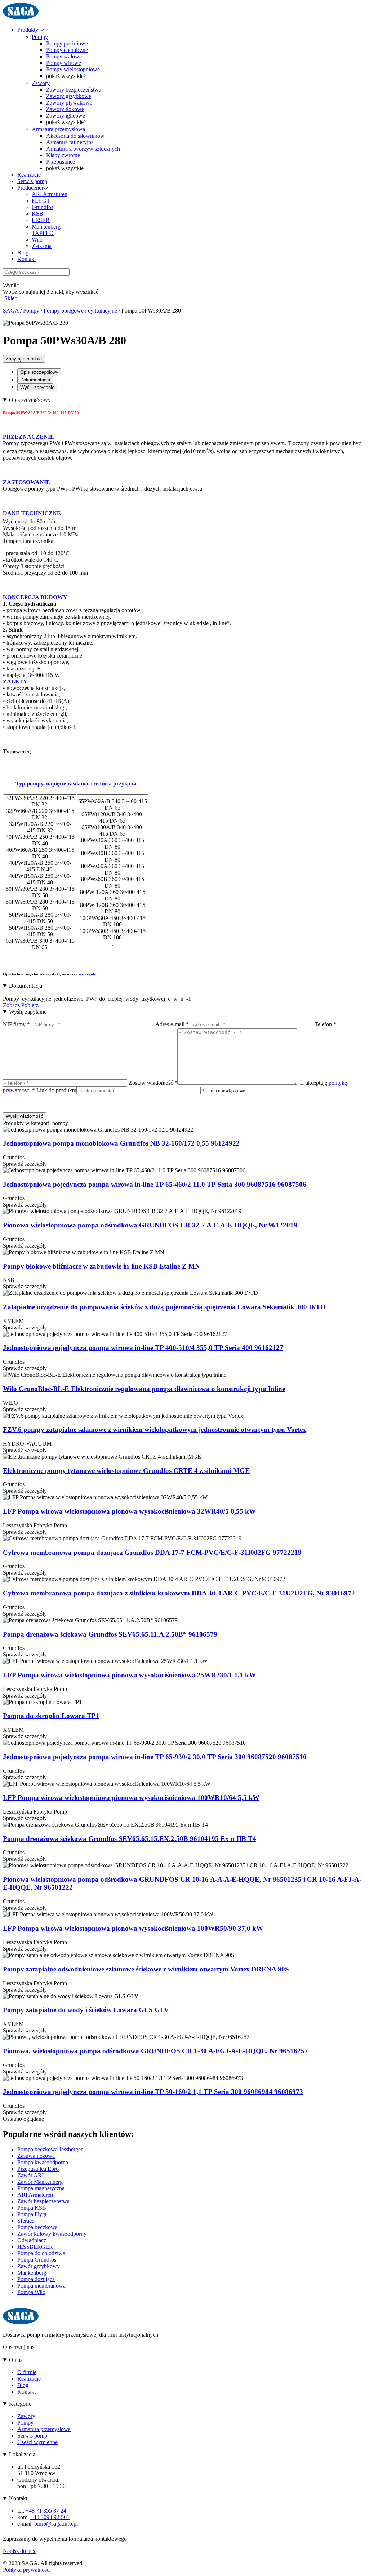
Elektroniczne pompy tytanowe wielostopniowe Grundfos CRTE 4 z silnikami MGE (126, 1471)
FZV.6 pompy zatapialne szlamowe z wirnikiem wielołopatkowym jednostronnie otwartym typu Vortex (155, 1429)
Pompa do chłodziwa (41, 2253)
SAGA (11, 311)
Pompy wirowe (64, 63)
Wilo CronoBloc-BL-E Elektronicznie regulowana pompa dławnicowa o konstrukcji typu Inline (144, 1389)
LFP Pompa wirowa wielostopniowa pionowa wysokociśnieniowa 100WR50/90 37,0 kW (133, 1928)
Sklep (10, 298)
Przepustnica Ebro (38, 2169)
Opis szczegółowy (39, 372)
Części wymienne (37, 2442)
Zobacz (11, 1005)
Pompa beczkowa (37, 2227)
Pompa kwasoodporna (43, 2162)
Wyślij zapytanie (37, 387)
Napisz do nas (20, 2551)
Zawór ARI (30, 2175)
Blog (23, 253)
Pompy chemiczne (67, 50)
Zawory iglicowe (66, 116)
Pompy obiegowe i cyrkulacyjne (80, 311)
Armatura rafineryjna (70, 142)
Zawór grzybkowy (39, 2266)
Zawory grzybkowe (69, 96)
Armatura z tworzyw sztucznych (83, 149)
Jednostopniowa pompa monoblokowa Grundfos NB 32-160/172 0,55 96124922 (121, 1143)
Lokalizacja (22, 2454)
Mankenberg (46, 227)
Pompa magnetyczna (41, 2188)
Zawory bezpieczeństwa (74, 90)
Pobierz (30, 1005)
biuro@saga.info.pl (56, 2524)
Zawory (41, 83)
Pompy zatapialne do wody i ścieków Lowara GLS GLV (86, 2010)
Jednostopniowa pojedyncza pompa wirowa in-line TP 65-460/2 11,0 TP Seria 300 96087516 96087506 (155, 1184)
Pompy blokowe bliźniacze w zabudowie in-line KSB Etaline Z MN (101, 1266)
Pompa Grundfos (37, 2260)
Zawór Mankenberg (40, 2182)
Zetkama (42, 246)
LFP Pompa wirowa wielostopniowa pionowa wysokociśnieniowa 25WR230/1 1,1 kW (129, 1675)
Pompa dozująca (36, 2279)
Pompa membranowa (41, 2286)
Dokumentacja (35, 380)
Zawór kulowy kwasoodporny (52, 2234)
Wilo (37, 240)
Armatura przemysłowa (58, 129)
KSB (37, 214)
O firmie (27, 2372)
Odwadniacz (32, 2240)
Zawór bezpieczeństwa (43, 2201)
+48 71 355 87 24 (46, 2511)
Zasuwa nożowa (36, 2156)
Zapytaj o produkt (24, 359)
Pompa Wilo (31, 2292)
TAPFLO (43, 233)
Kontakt (26, 259)
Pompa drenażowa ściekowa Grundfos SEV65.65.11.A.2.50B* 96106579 (110, 1634)
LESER (41, 220)
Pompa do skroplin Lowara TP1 (51, 1716)
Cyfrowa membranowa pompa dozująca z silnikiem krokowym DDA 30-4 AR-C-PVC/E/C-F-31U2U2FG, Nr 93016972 (179, 1593)
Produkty (28, 30)
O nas (16, 2360)
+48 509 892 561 (50, 2517)
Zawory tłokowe (65, 109)
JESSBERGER (35, 2247)
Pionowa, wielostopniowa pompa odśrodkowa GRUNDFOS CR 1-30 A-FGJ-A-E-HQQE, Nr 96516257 (155, 2051)
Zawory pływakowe (69, 103)
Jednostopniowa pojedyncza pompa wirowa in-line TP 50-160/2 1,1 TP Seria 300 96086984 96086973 (153, 2092)
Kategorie (20, 2404)
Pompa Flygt (32, 2214)
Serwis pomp (32, 181)
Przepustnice (61, 162)
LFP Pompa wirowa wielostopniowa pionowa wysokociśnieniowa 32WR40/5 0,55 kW (129, 1511)
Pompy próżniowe (67, 43)
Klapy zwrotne (63, 155)
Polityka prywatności (27, 2570)
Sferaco (26, 2221)
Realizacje (29, 175)
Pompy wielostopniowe (73, 69)
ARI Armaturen (50, 194)
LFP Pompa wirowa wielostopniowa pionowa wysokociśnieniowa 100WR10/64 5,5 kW (131, 1798)
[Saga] (21, 17)
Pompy (40, 37)
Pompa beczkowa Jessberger (50, 2149)
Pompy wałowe (64, 56)
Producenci (30, 188)
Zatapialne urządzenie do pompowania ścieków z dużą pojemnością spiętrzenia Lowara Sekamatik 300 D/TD (164, 1307)
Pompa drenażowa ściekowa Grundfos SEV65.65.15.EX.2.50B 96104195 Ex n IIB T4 (130, 1839)
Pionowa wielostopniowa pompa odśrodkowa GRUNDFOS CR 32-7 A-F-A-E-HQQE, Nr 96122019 (150, 1225)
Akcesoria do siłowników (75, 136)
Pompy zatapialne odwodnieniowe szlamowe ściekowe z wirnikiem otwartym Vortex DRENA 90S (146, 1969)
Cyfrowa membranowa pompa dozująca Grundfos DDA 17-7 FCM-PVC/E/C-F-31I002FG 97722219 (152, 1552)
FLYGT (41, 201)
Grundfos (43, 207)
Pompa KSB (32, 2208)
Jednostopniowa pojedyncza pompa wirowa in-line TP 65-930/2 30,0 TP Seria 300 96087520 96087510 (155, 1757)
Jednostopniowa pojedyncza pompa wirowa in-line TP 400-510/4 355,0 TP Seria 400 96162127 (143, 1348)
